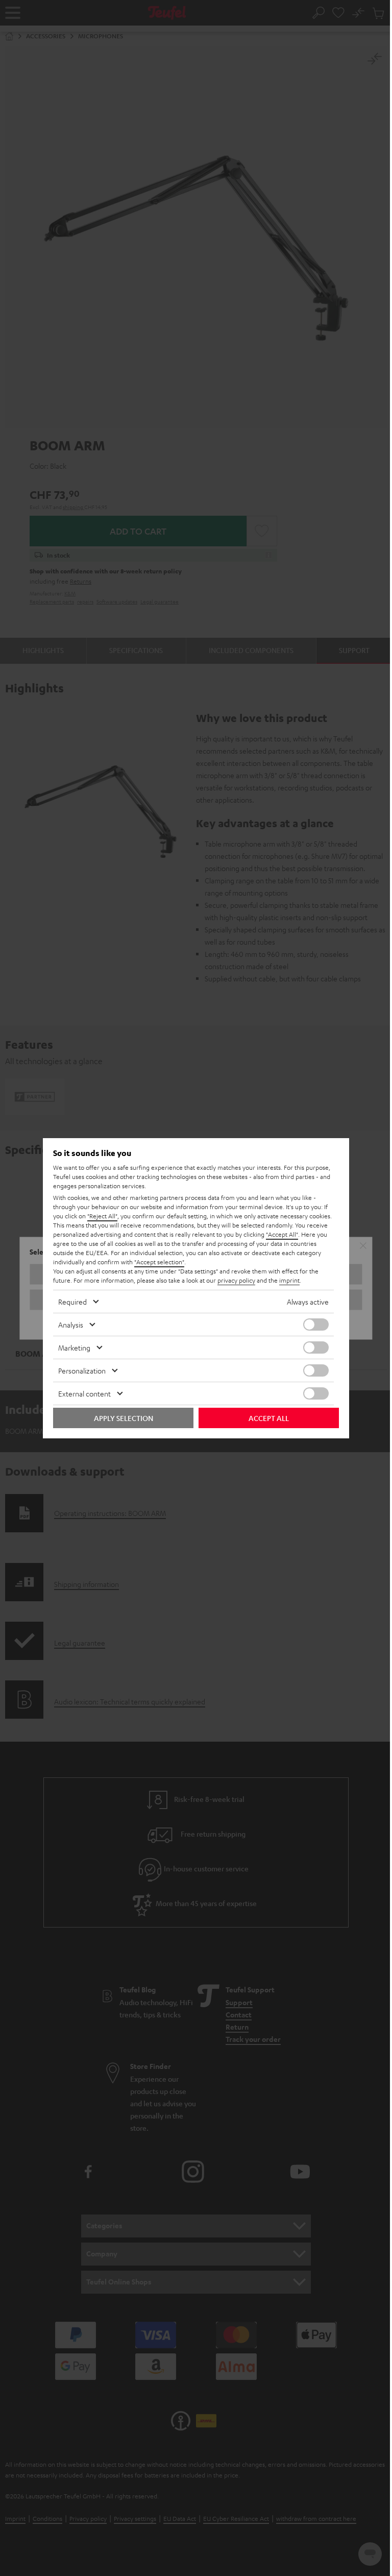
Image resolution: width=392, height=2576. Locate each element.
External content (84, 1393)
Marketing (74, 1347)
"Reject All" (102, 1216)
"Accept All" (282, 1234)
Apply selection (124, 1418)
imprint (289, 1280)
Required (72, 1302)
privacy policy (236, 1280)
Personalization (82, 1370)
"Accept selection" (159, 1262)
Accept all (269, 1418)
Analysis (71, 1325)
